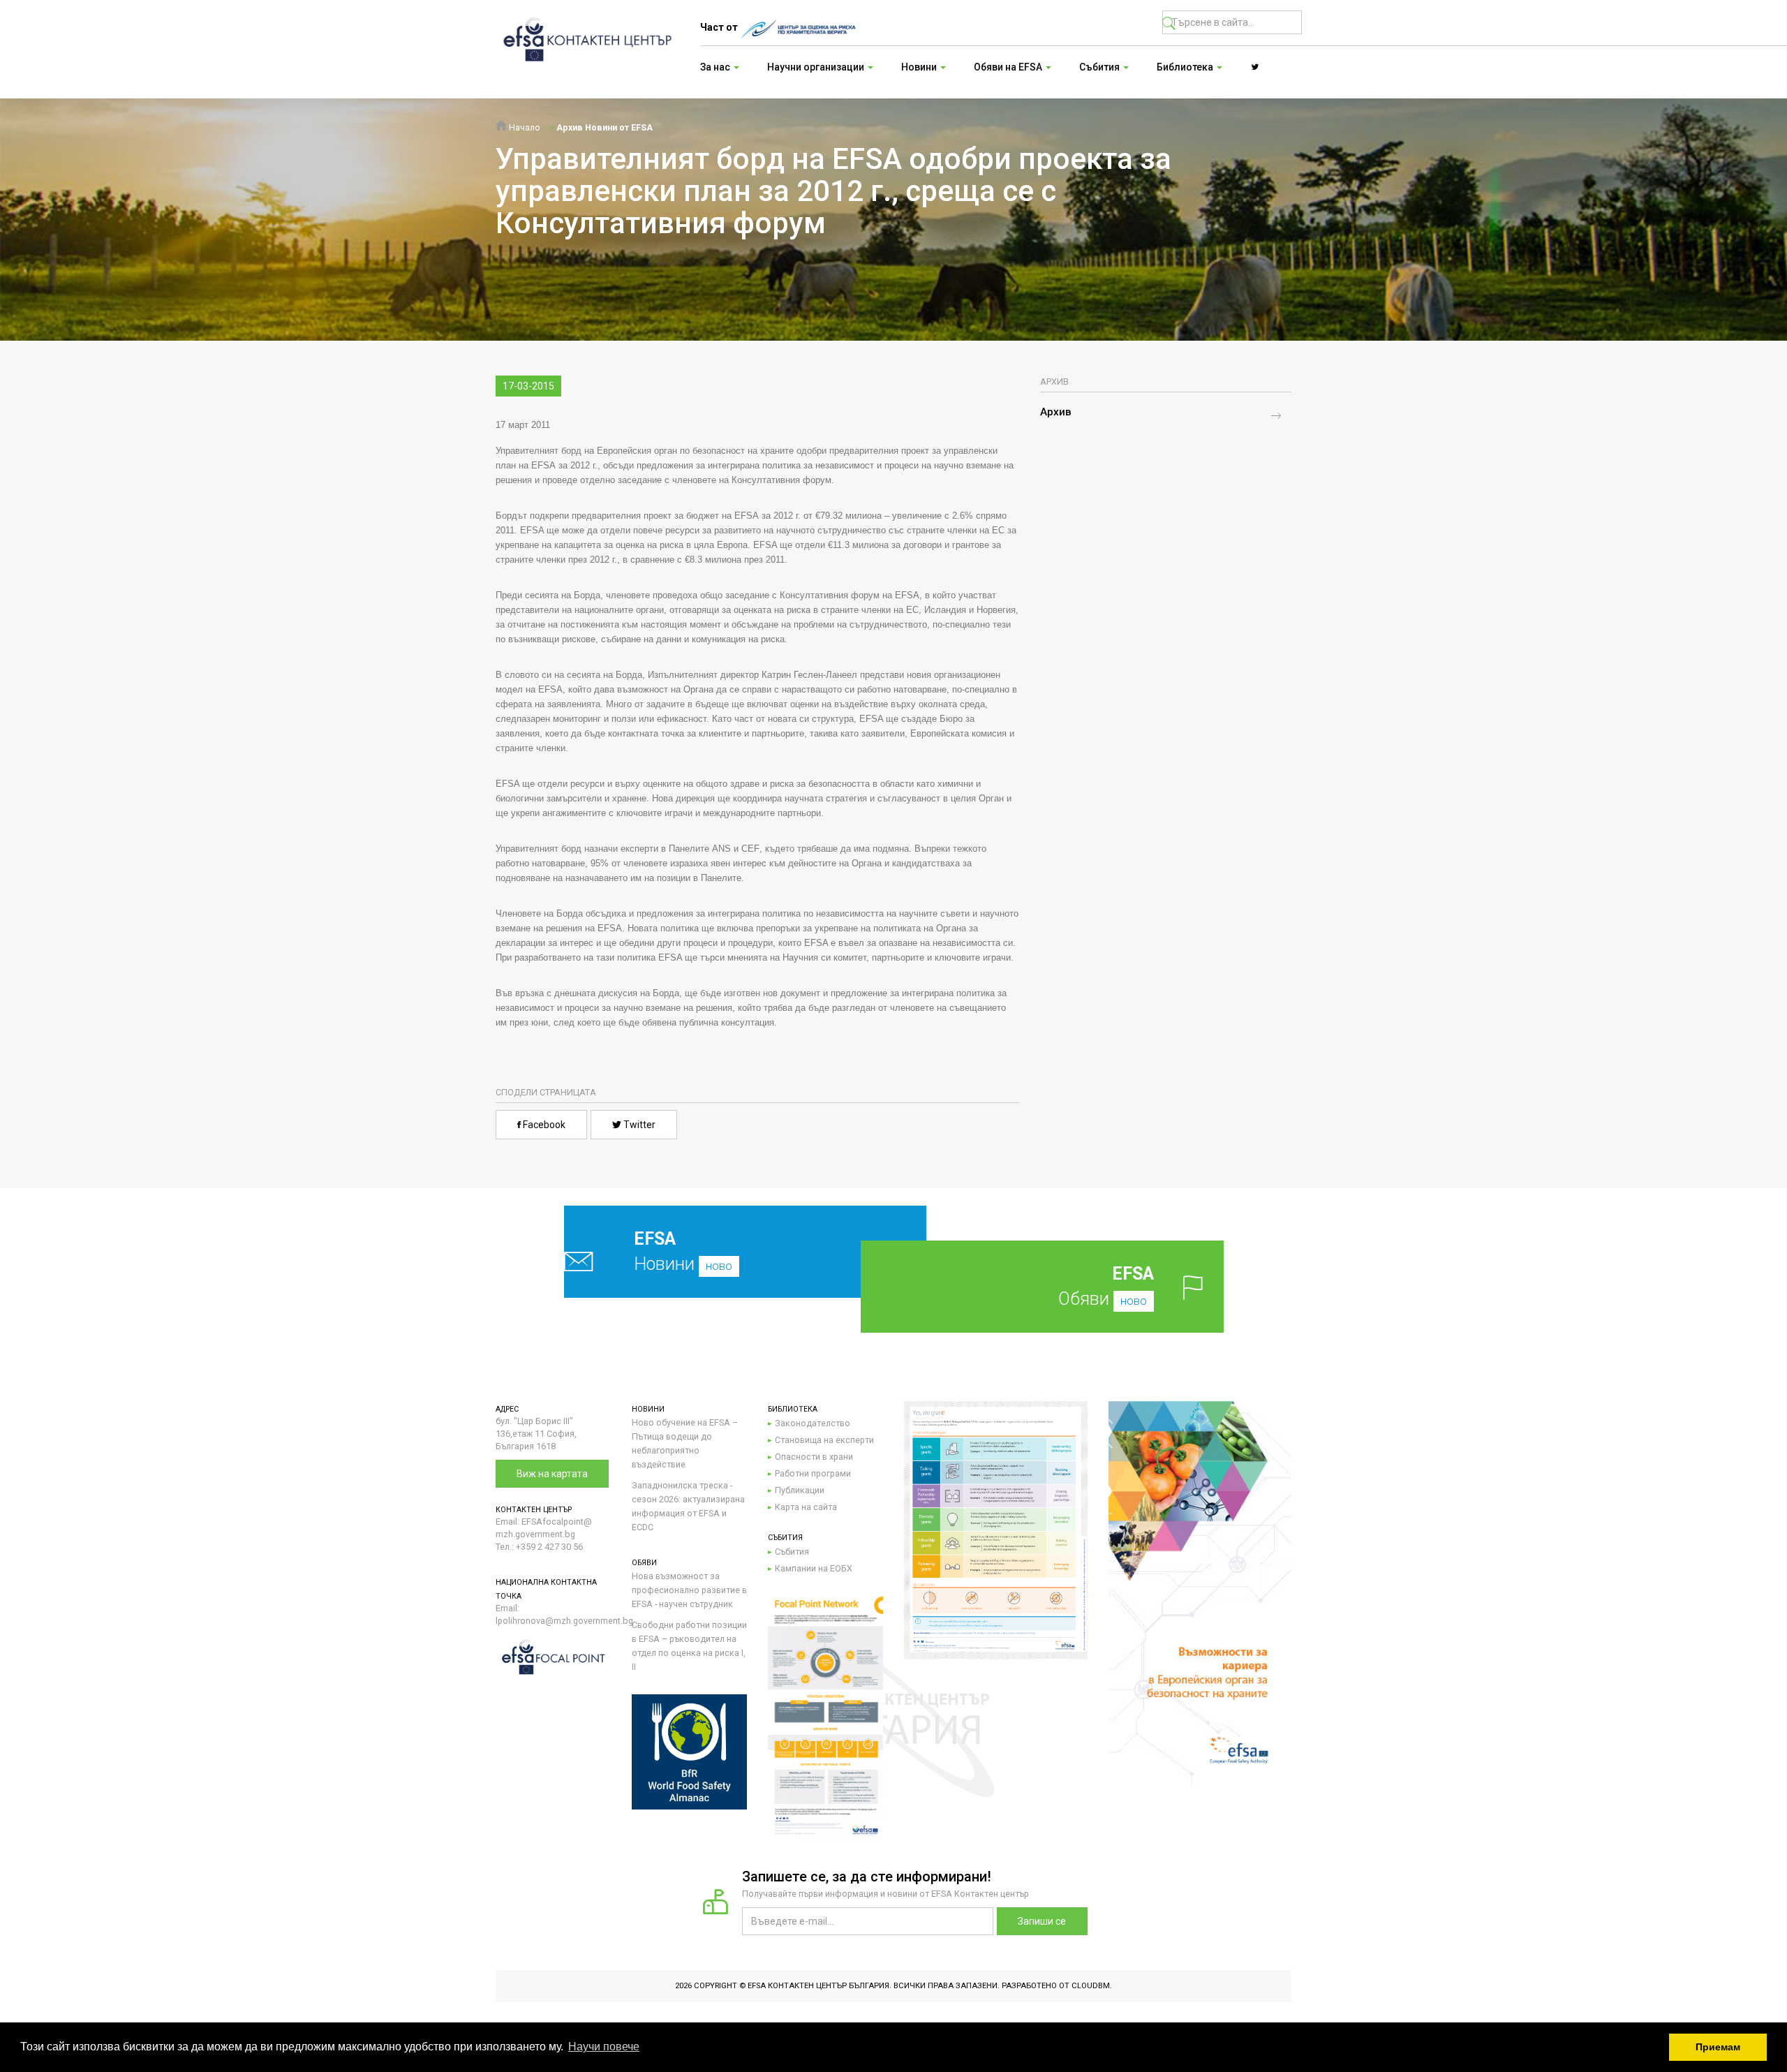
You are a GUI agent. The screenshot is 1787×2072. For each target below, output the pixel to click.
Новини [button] (920, 67)
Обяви (1106, 1286)
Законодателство (813, 1423)
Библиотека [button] (1186, 67)
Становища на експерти (824, 1440)
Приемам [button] (1718, 2047)
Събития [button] (1100, 67)
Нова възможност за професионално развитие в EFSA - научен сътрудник (689, 1590)
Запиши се (1042, 1921)
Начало (524, 127)
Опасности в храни (814, 1457)
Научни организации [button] (817, 67)
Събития (792, 1552)
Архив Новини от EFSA (605, 127)
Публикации (800, 1490)
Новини (683, 1251)
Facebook (543, 1125)
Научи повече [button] (604, 2047)
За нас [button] (716, 67)
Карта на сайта (806, 1507)
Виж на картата (552, 1474)
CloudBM (1091, 1986)
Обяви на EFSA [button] (1009, 67)
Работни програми (813, 1473)
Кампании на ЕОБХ (814, 1568)
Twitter (638, 1125)
